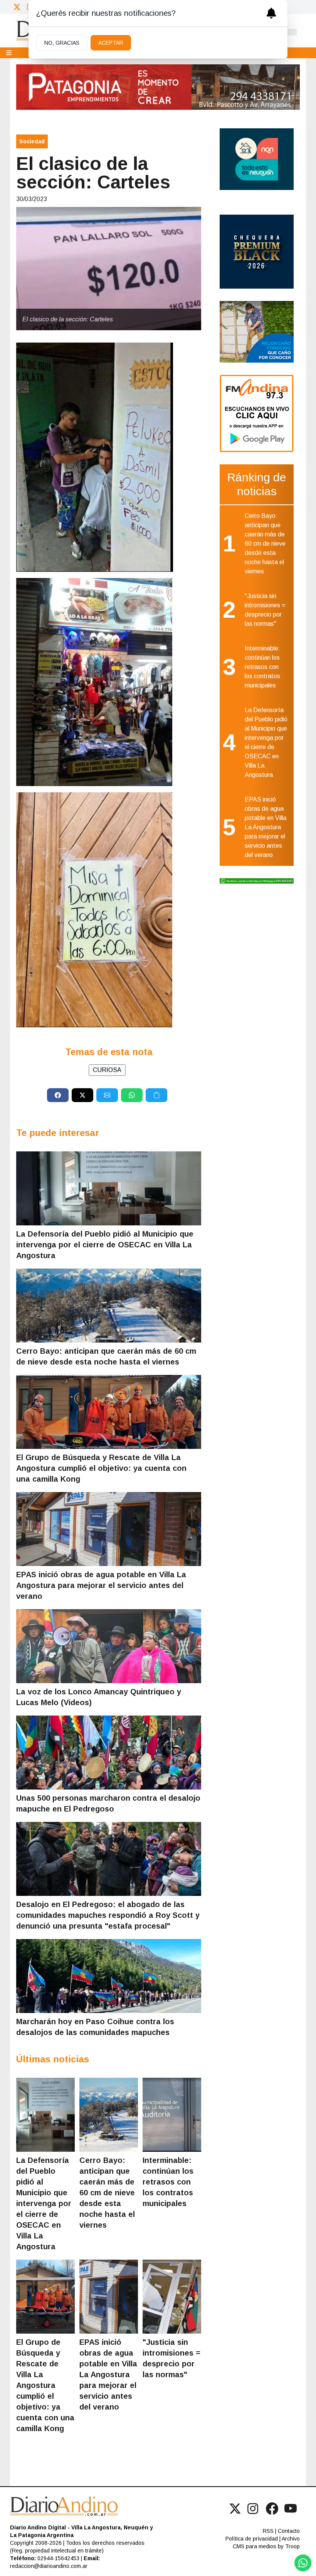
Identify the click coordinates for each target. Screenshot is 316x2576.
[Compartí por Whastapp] (132, 1095)
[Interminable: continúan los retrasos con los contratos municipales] (172, 2115)
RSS (268, 2531)
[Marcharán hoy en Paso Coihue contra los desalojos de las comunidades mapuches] (109, 1976)
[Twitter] (17, 7)
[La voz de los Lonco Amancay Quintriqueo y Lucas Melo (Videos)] (109, 1646)
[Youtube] (291, 2509)
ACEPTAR (111, 43)
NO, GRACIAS (62, 43)
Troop (292, 2546)
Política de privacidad (252, 2539)
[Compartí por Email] (107, 1095)
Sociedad (32, 141)
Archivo (291, 2539)
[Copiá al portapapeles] (156, 1095)
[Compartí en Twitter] (82, 1095)
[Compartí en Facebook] (58, 1095)
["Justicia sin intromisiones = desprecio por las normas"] (172, 2297)
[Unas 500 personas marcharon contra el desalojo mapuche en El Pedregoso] (109, 1753)
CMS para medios (255, 2546)
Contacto (289, 2531)
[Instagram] (254, 2509)
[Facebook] (272, 2509)
